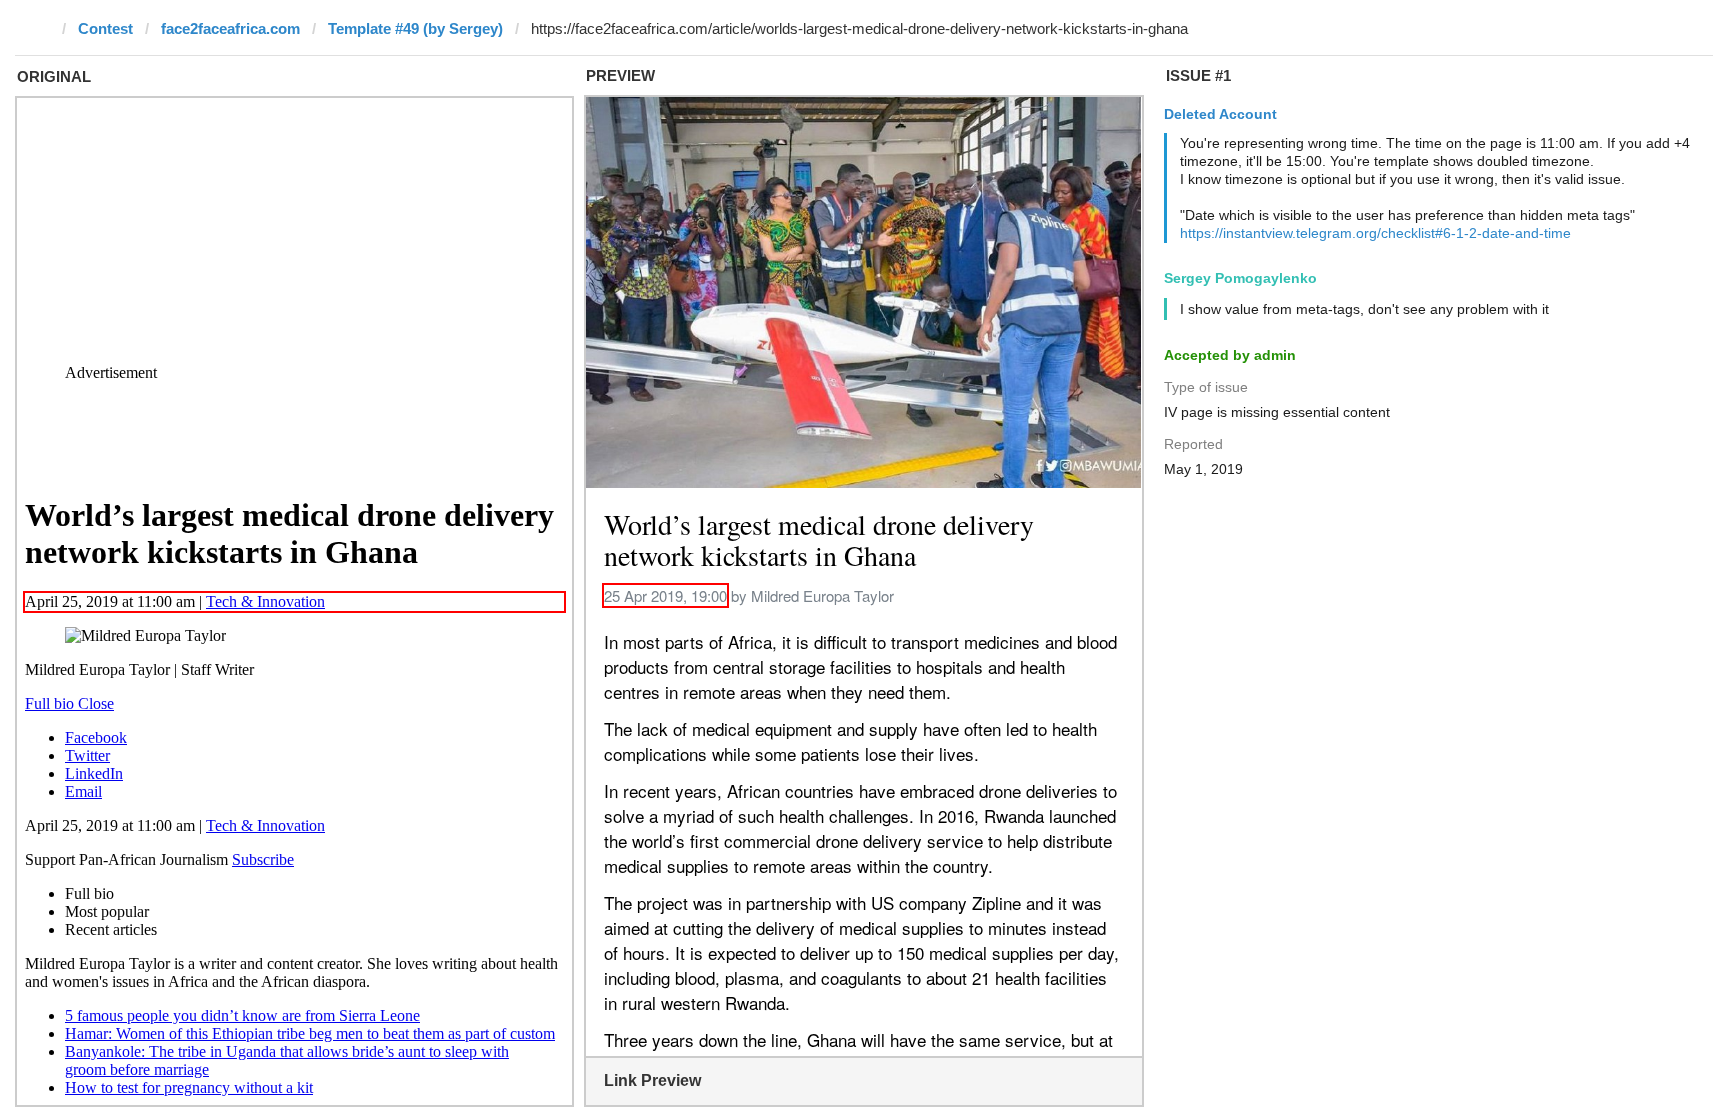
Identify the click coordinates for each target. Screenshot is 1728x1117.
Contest (105, 28)
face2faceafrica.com (230, 28)
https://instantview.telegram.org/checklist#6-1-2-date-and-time (1375, 233)
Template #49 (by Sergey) (415, 28)
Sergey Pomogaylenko (1240, 278)
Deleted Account (1220, 114)
